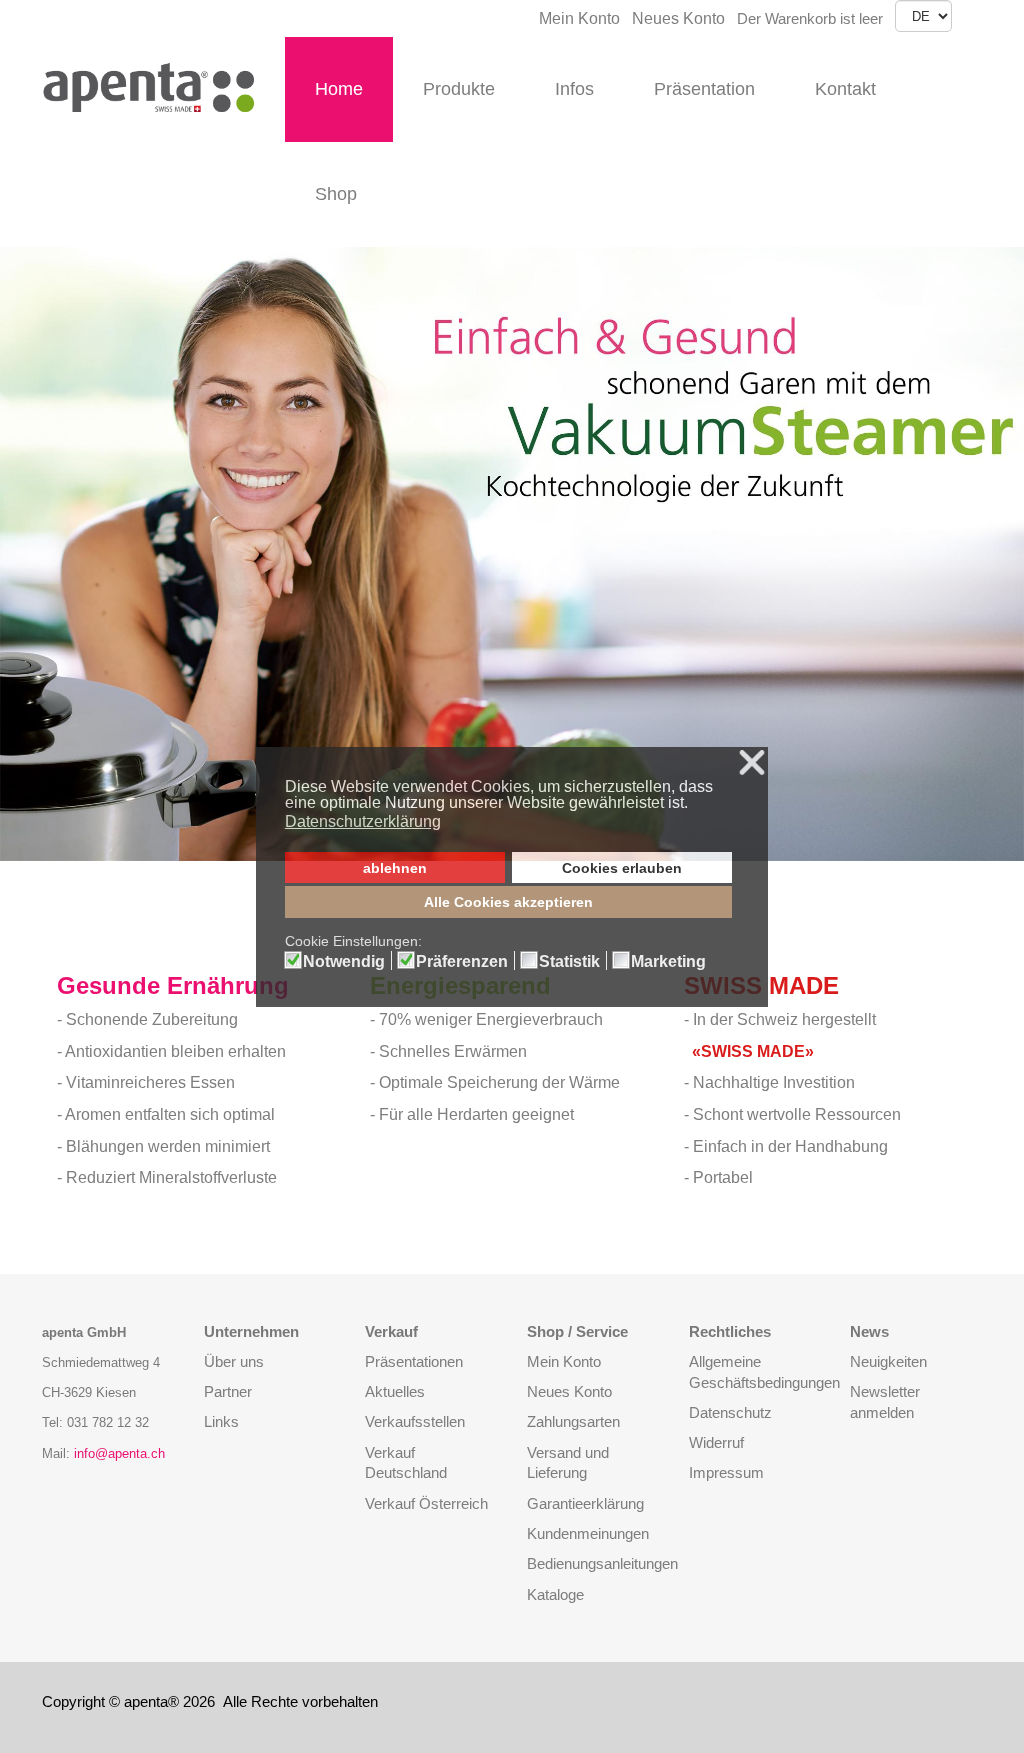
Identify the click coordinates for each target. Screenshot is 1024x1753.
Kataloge (555, 1594)
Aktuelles (395, 1391)
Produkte (459, 89)
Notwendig (344, 962)
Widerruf (716, 1442)
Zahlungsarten (573, 1421)
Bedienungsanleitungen (602, 1563)
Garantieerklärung (585, 1503)
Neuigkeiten (888, 1361)
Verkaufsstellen (415, 1421)
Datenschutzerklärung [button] (363, 821)
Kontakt (845, 89)
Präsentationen (414, 1361)
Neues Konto (678, 18)
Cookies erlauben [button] (622, 868)
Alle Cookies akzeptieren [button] (508, 902)
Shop (336, 194)
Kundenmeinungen (588, 1533)
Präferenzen (462, 962)
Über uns (234, 1361)
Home (339, 89)
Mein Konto (579, 18)
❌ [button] (752, 763)
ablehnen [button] (395, 868)
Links (221, 1421)
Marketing (668, 962)
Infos (574, 89)
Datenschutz (730, 1412)
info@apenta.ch (119, 1453)
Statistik (569, 962)
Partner (228, 1391)
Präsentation (704, 89)
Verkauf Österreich (426, 1503)
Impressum (726, 1472)
